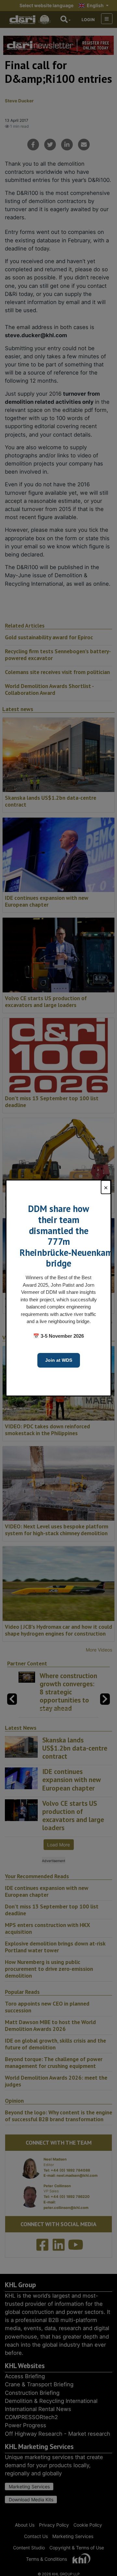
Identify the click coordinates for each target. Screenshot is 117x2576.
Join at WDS (59, 1360)
